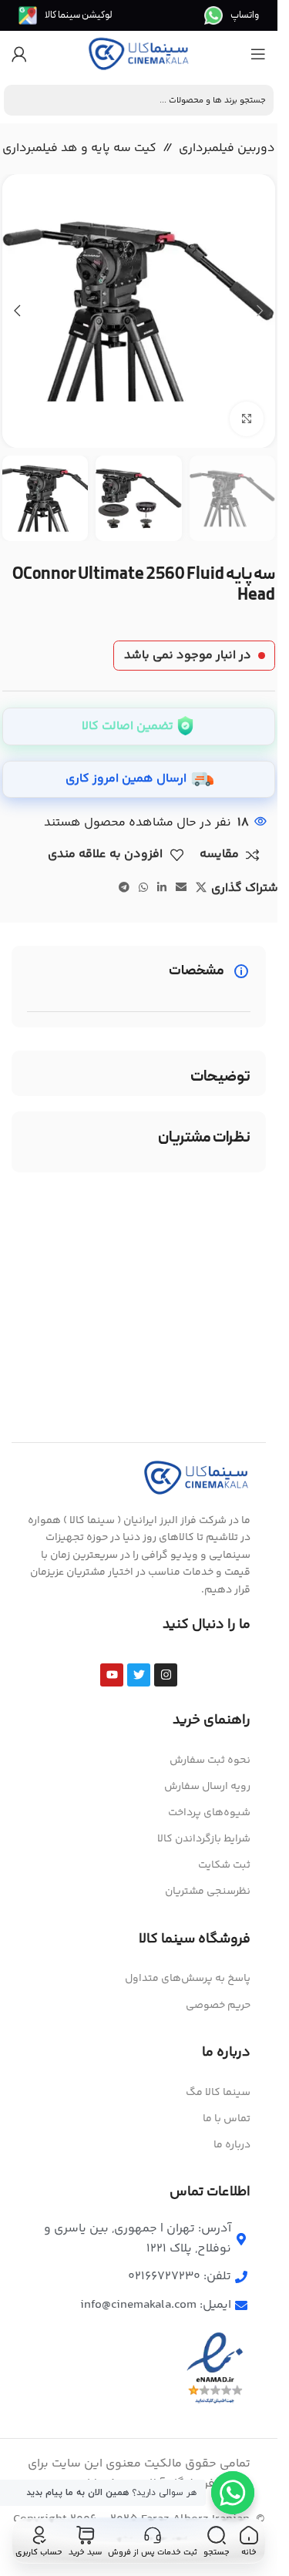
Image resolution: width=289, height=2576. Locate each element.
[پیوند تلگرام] (124, 888)
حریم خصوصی (218, 2006)
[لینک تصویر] (197, 1478)
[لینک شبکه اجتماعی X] (201, 888)
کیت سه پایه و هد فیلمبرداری (79, 148)
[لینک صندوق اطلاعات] (232, 15)
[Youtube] (112, 1675)
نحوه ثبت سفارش (210, 1760)
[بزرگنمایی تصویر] (247, 419)
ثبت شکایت (224, 1865)
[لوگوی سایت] (139, 54)
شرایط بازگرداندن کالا (204, 1839)
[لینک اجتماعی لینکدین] (162, 888)
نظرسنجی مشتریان (208, 1892)
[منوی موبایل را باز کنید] (258, 54)
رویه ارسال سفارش (207, 1787)
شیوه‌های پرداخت (209, 1813)
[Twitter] (139, 1675)
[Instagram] (166, 1675)
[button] (260, 311)
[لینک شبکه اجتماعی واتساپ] (143, 888)
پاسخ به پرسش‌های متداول (188, 1979)
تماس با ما (227, 2119)
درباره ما (232, 2145)
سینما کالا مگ (218, 2093)
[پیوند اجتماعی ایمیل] (181, 888)
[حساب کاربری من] (19, 54)
